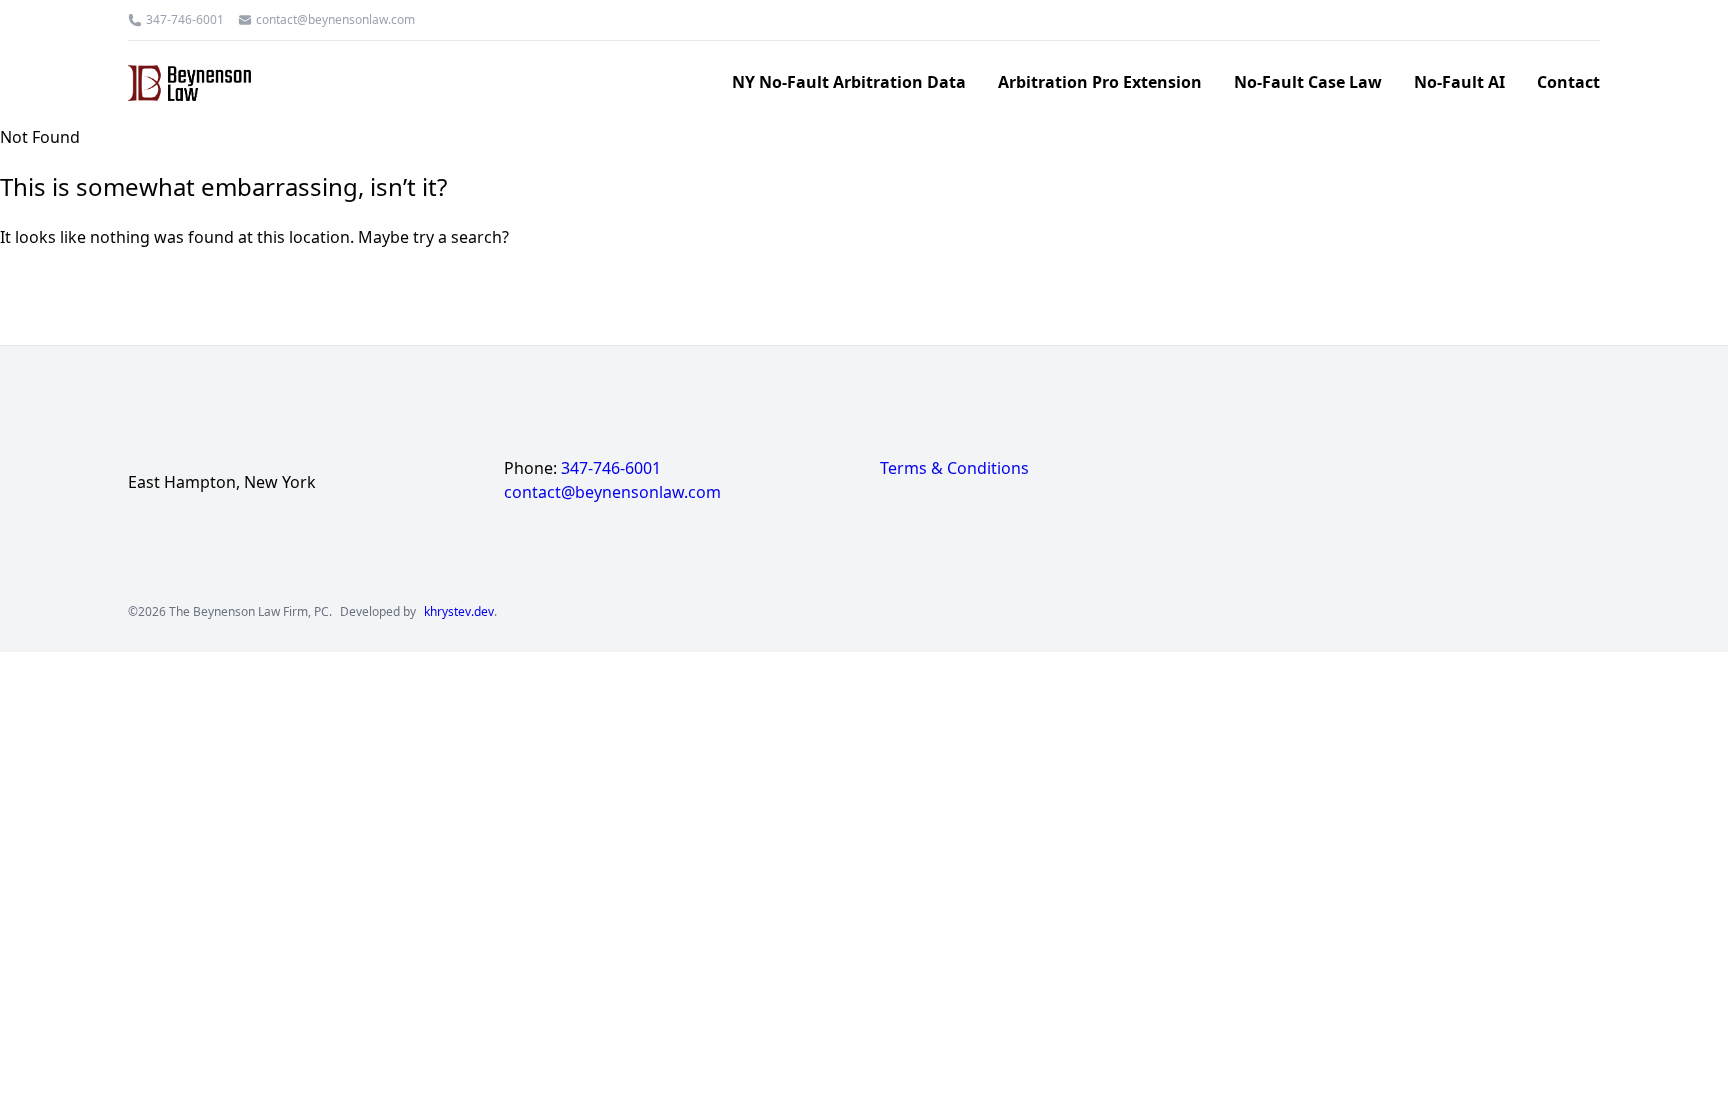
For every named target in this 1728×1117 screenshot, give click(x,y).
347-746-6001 (185, 20)
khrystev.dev (459, 612)
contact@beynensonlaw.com (335, 20)
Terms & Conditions (954, 468)
